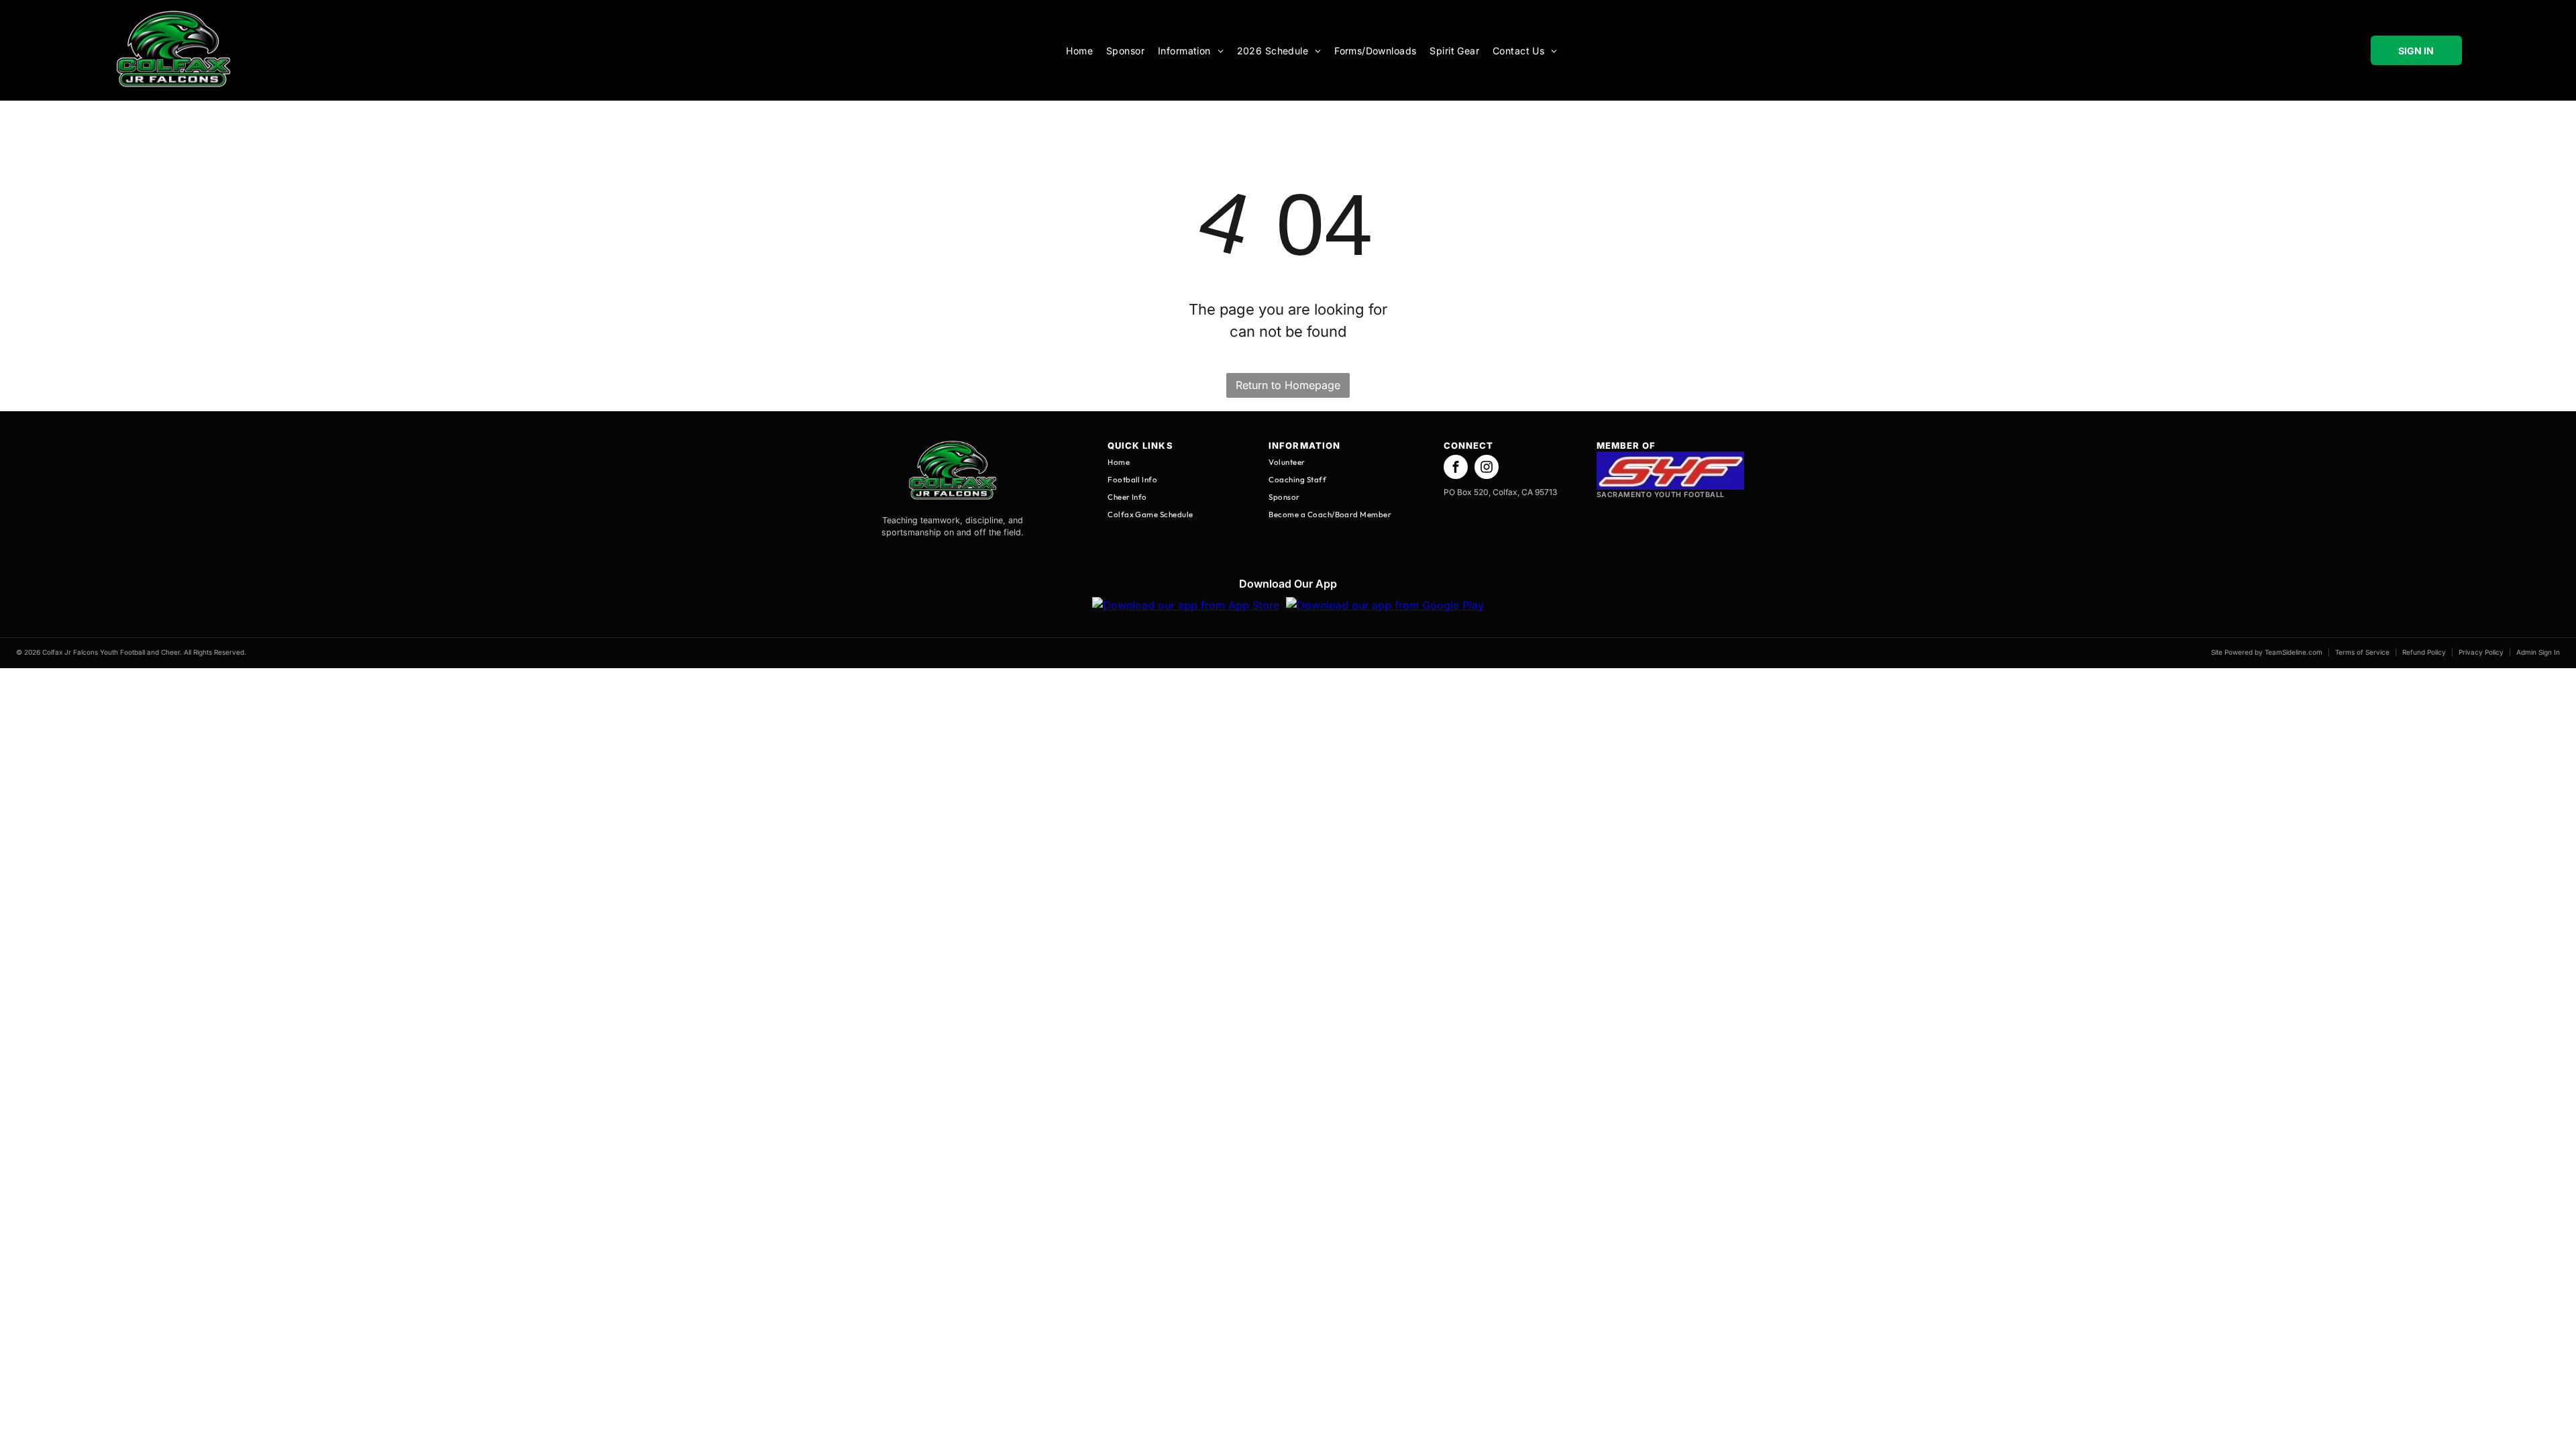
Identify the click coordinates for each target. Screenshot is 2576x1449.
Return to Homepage (1288, 385)
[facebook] (1456, 468)
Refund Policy (2424, 652)
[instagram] (1487, 468)
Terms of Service (2362, 652)
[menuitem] (1079, 51)
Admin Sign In (2538, 652)
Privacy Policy (2481, 652)
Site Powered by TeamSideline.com (2267, 652)
